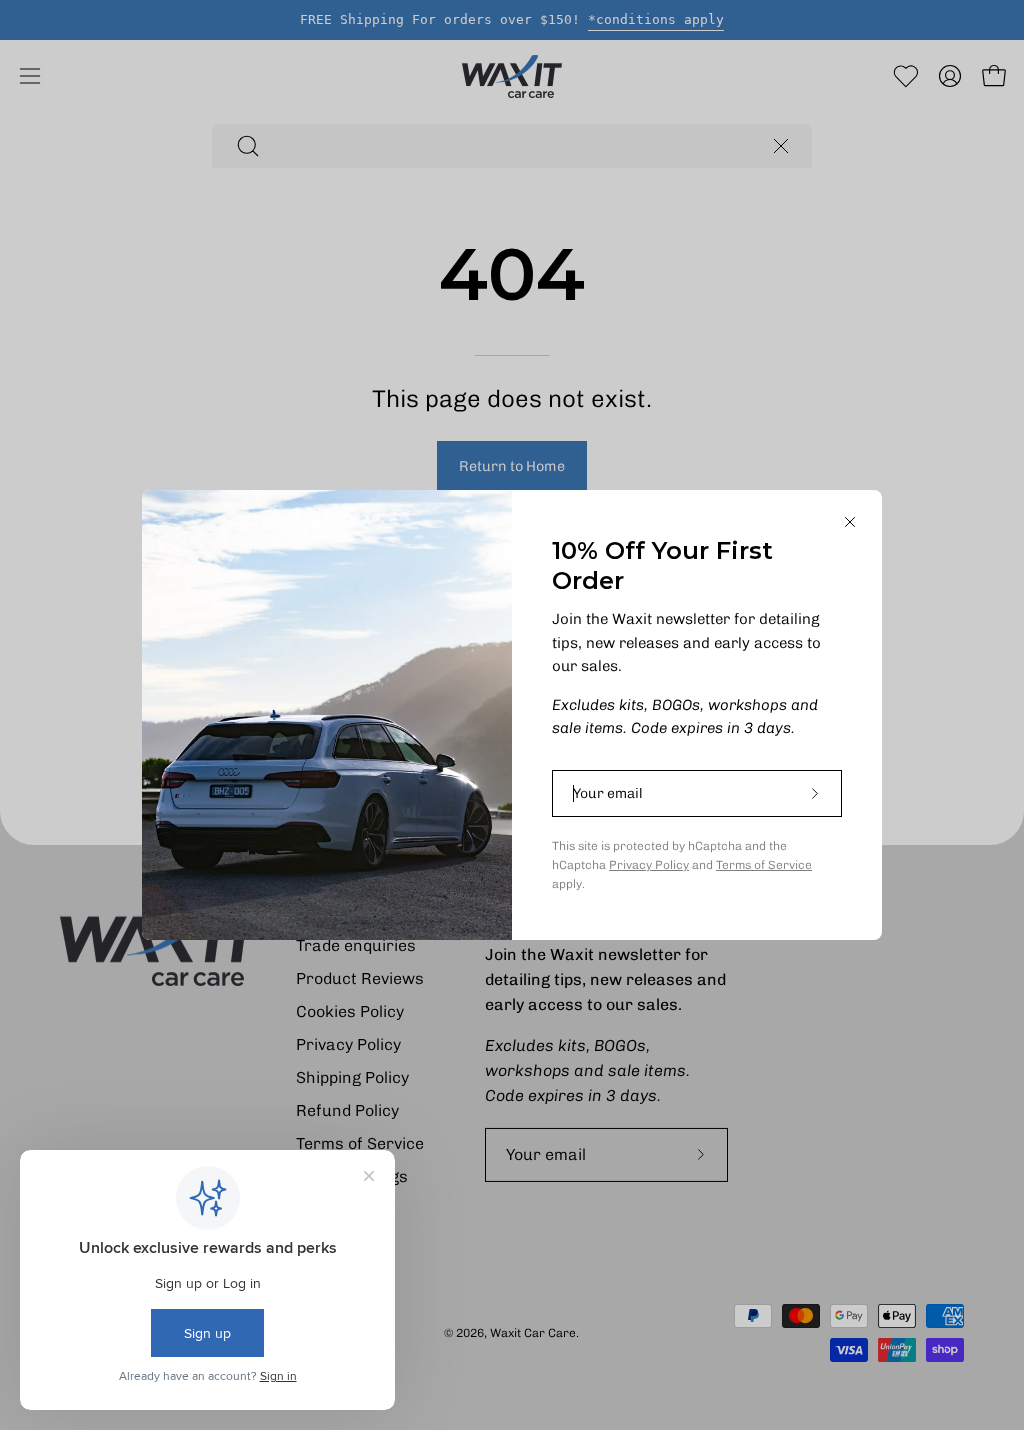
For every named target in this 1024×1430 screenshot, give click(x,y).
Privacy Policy (649, 865)
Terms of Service (764, 865)
